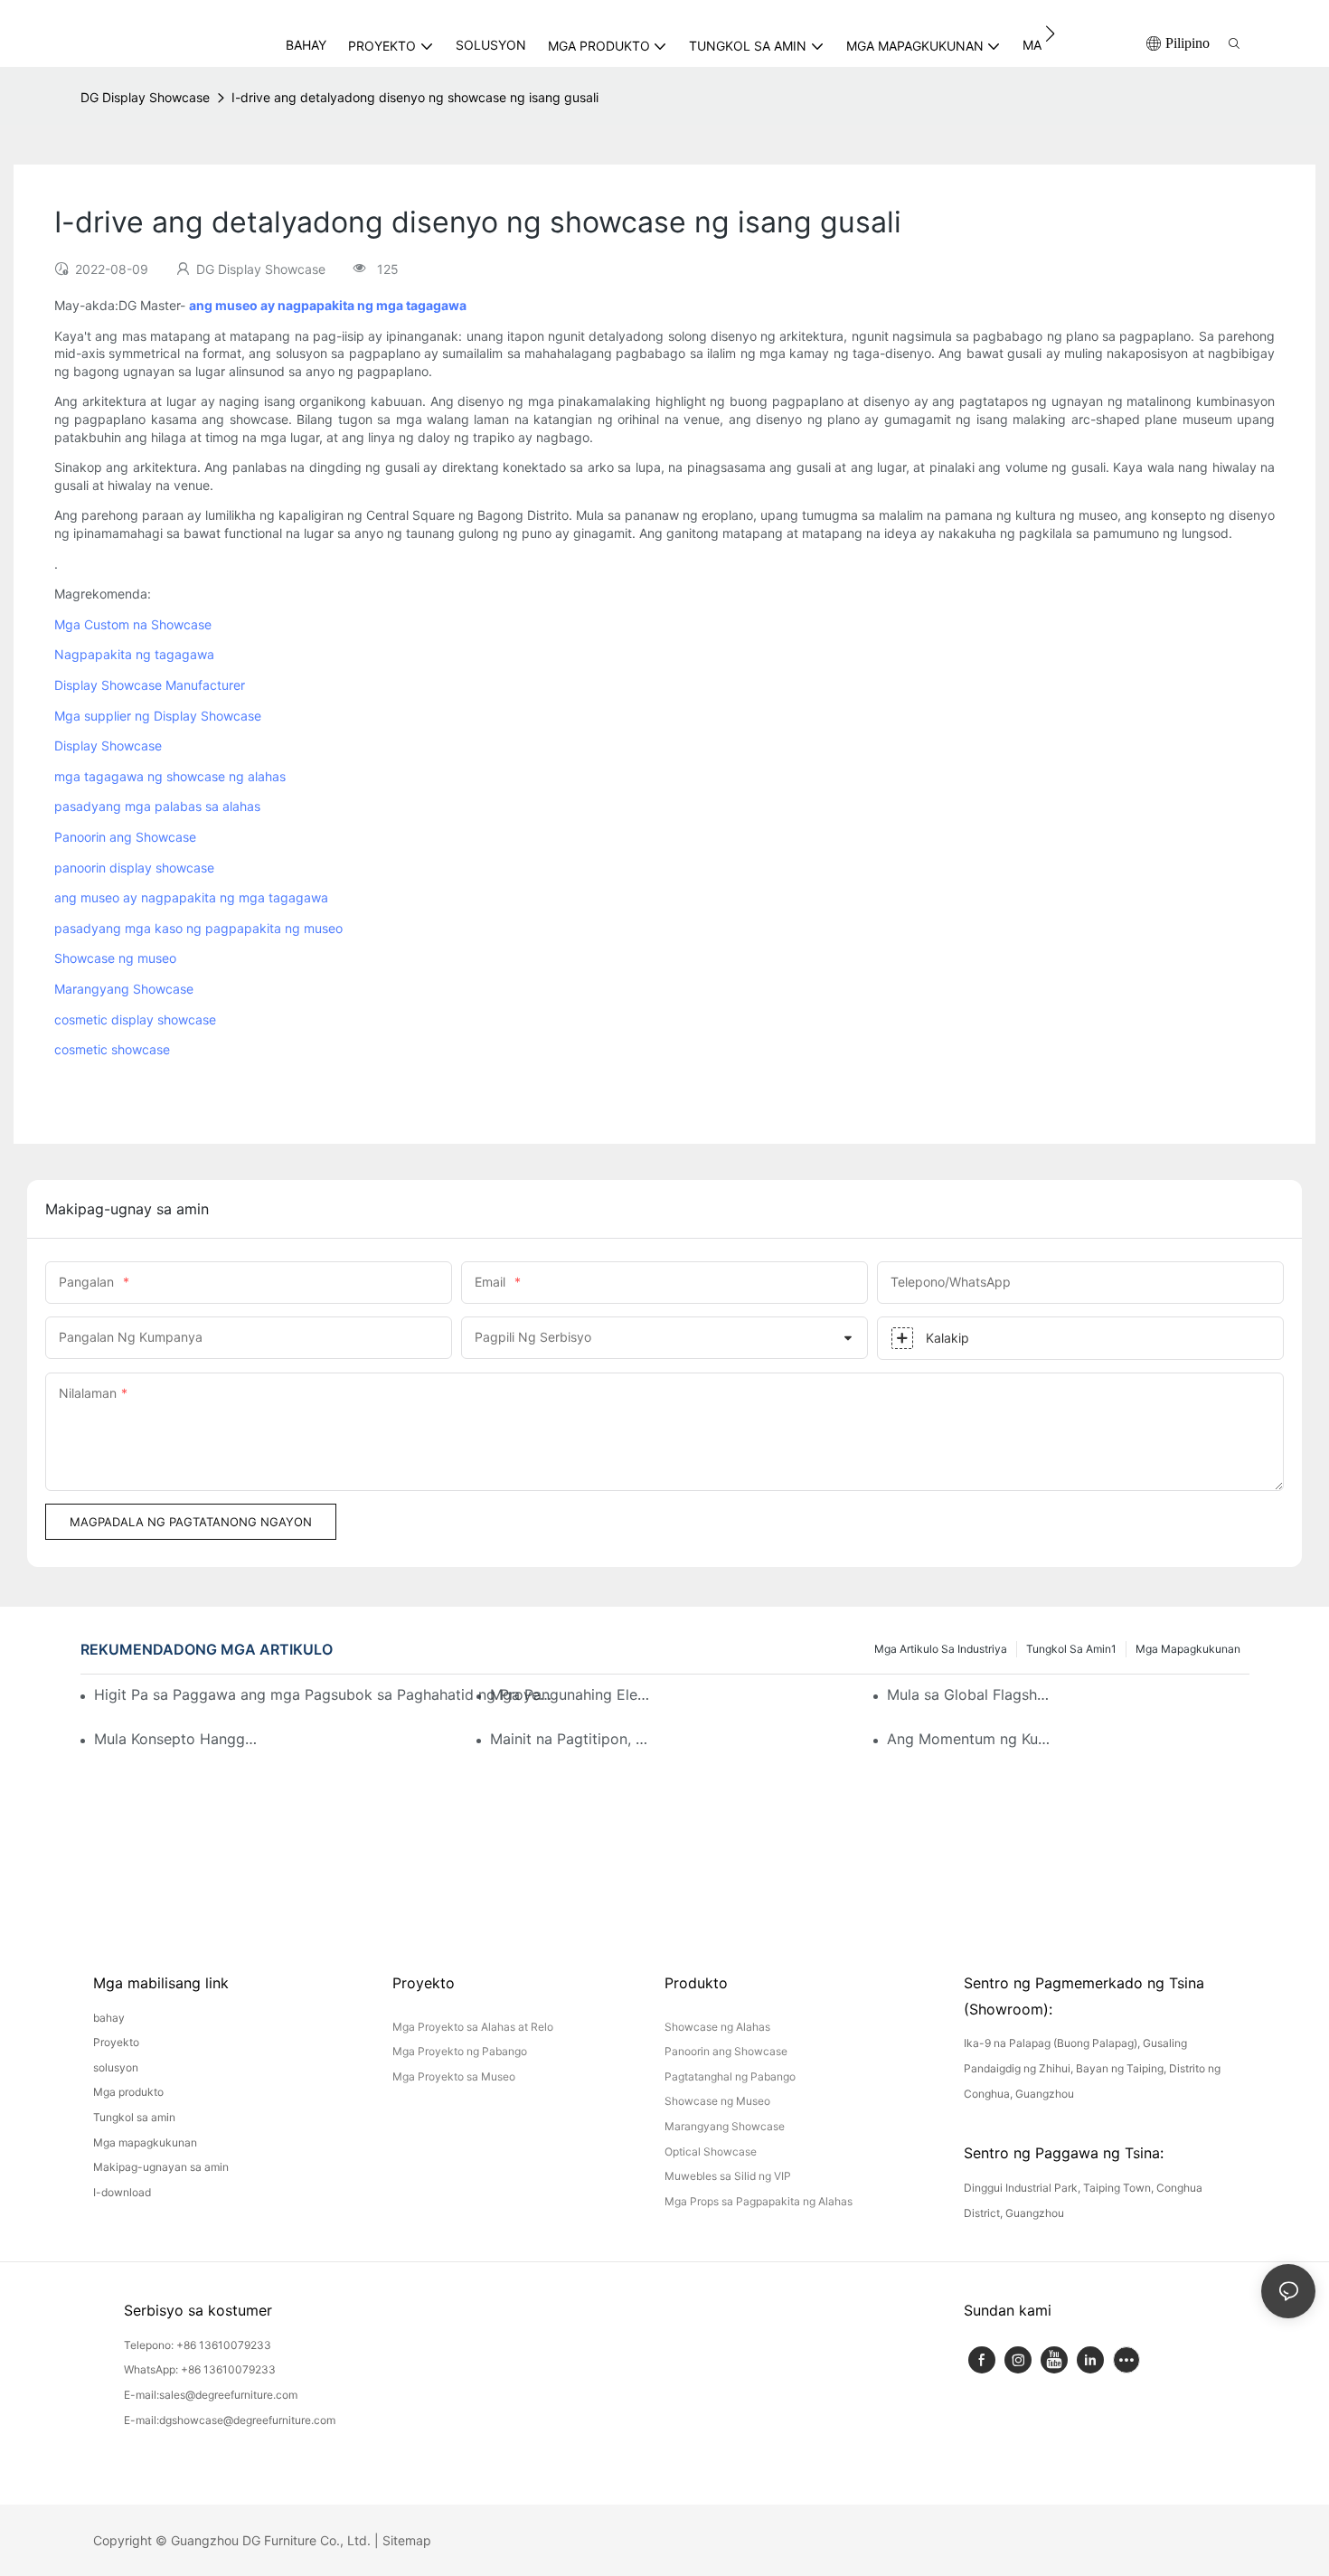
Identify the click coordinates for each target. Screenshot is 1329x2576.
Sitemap (407, 2540)
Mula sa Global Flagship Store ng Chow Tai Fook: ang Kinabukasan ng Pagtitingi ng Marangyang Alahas (969, 1694)
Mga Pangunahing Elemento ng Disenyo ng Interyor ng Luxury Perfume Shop (572, 1694)
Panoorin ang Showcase (125, 837)
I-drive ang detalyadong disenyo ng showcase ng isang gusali (415, 97)
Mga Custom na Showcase (133, 624)
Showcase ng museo (115, 958)
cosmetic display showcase (135, 1019)
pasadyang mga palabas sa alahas (157, 806)
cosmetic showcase (112, 1049)
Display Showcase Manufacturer (150, 685)
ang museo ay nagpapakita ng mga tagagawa (191, 897)
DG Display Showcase (145, 97)
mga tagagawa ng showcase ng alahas (170, 776)
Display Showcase (108, 745)
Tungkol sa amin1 (1071, 1649)
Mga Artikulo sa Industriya (941, 1649)
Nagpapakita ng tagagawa (134, 654)
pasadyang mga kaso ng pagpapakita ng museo (198, 928)
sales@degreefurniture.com (228, 2395)
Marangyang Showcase (124, 989)
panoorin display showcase (134, 868)
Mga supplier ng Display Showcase (158, 716)
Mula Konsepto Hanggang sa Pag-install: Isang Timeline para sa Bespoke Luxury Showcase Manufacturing (176, 1739)
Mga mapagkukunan (1188, 1649)
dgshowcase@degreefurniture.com (247, 2420)
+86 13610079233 (224, 2345)
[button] (1050, 33)
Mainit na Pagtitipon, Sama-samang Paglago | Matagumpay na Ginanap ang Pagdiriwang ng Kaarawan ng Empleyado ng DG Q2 (572, 1739)
